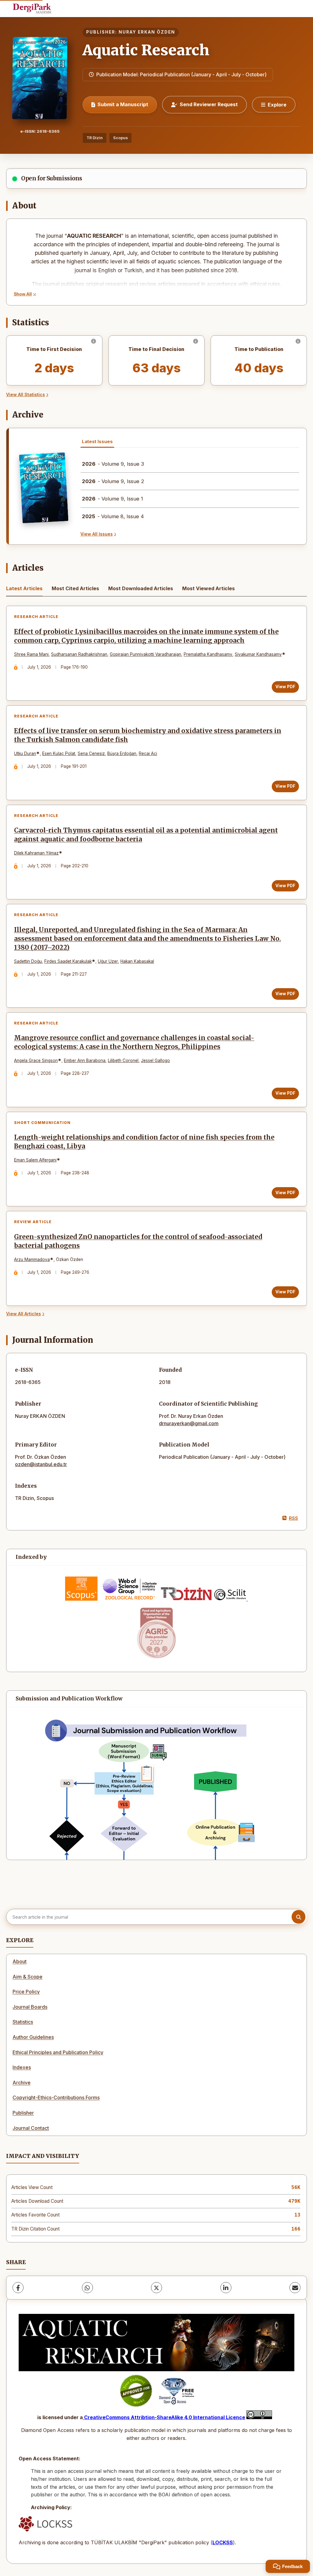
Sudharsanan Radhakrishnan (79, 654)
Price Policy (26, 1992)
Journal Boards (30, 2007)
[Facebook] (18, 2288)
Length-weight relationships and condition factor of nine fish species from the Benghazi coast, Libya (144, 1142)
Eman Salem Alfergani (35, 1160)
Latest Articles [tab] (24, 588)
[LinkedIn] (226, 2288)
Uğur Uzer (108, 961)
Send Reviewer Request (209, 104)
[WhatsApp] (87, 2288)
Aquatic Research (146, 50)
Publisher (23, 2113)
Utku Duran (25, 753)
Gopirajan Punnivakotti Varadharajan (145, 654)
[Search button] (298, 1917)
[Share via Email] (295, 2288)
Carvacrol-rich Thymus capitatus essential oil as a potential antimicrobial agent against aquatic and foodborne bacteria (146, 835)
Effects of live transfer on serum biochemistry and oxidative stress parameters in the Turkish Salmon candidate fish (148, 735)
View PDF (285, 687)
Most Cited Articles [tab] (75, 588)
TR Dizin (95, 138)
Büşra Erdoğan (122, 753)
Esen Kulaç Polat (59, 753)
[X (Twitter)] (156, 2288)
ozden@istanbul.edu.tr (41, 1464)
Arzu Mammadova (32, 1259)
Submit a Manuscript (123, 104)
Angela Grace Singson (36, 1060)
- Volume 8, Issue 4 (113, 516)
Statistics (23, 2022)
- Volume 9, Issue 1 (112, 499)
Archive (22, 2083)
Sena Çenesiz (91, 753)
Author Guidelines (33, 2037)
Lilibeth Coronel (123, 1060)
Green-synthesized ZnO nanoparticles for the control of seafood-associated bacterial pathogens (138, 1241)
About (20, 1961)
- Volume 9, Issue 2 (113, 481)
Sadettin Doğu (28, 961)
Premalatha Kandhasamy (208, 654)
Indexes (22, 2067)
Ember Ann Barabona (85, 1060)
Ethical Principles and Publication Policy (58, 2052)
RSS (293, 1518)
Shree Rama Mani (31, 654)
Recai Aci (148, 753)
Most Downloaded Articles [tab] (141, 588)
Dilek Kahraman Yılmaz (36, 853)
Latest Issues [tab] (97, 441)
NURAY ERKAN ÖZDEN (147, 32)
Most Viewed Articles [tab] (208, 588)
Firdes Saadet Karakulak (68, 961)
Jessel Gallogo (155, 1060)
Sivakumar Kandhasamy (258, 654)
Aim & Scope (28, 1977)
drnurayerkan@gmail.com (189, 1423)
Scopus (120, 138)
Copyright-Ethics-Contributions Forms (56, 2097)
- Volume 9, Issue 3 (113, 464)
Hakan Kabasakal (137, 961)
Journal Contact (31, 2128)
